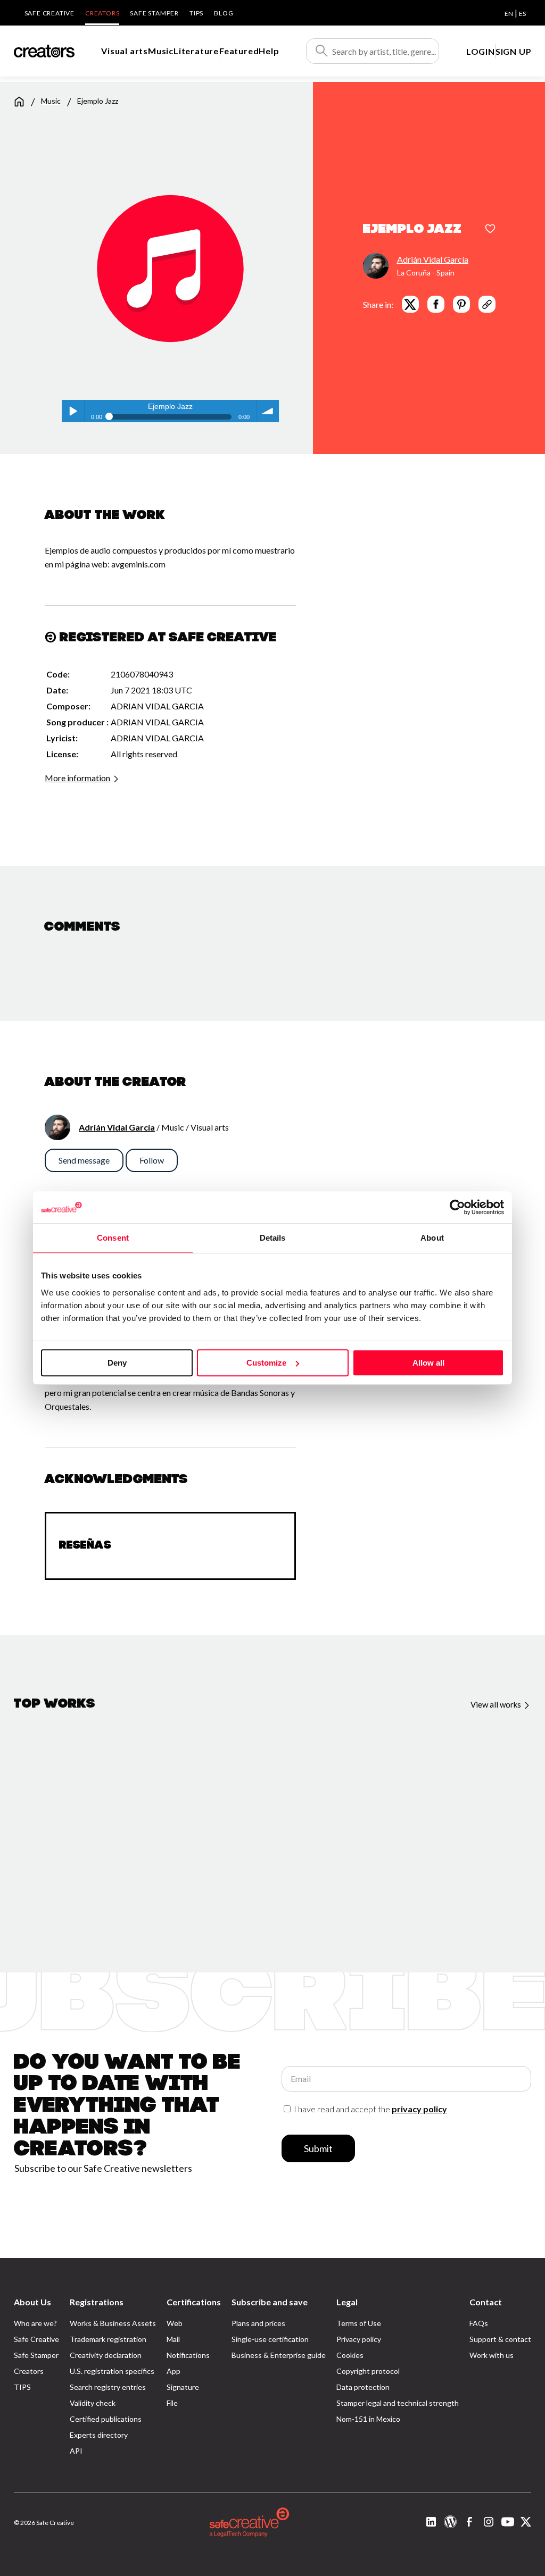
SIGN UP (514, 51)
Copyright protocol (368, 2371)
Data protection (363, 2387)
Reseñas (85, 1546)
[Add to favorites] (490, 230)
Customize (266, 1363)
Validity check (93, 2403)
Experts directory (99, 2435)
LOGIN (481, 51)
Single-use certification (270, 2339)
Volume (268, 411)
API (76, 2451)
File (172, 2403)
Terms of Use (359, 2323)
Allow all (428, 1363)
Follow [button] (152, 1160)
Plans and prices (258, 2323)
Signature (183, 2387)
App (174, 2371)
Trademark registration (108, 2339)
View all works (497, 1704)
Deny (117, 1363)
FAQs (479, 2323)
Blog (224, 13)
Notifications (188, 2355)
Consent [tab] (113, 1238)
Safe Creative (49, 13)
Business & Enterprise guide (279, 2355)
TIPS (196, 13)
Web (175, 2323)
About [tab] (432, 1238)
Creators (102, 13)
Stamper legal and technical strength (398, 2403)
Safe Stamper (154, 13)
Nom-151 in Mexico (368, 2419)
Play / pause (73, 411)
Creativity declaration (106, 2355)
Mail (173, 2339)
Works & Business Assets (113, 2323)
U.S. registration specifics (112, 2371)
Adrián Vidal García (433, 259)
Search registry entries (108, 2387)
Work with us (492, 2355)
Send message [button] (84, 1160)
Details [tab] (273, 1238)
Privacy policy (359, 2339)
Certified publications (106, 2419)
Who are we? (35, 2323)
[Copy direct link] (487, 304)
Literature (196, 51)
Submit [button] (318, 2148)
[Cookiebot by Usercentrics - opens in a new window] (457, 1207)
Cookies (350, 2355)
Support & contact (500, 2339)
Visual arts (125, 51)
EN (509, 14)
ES (522, 14)
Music (161, 51)
